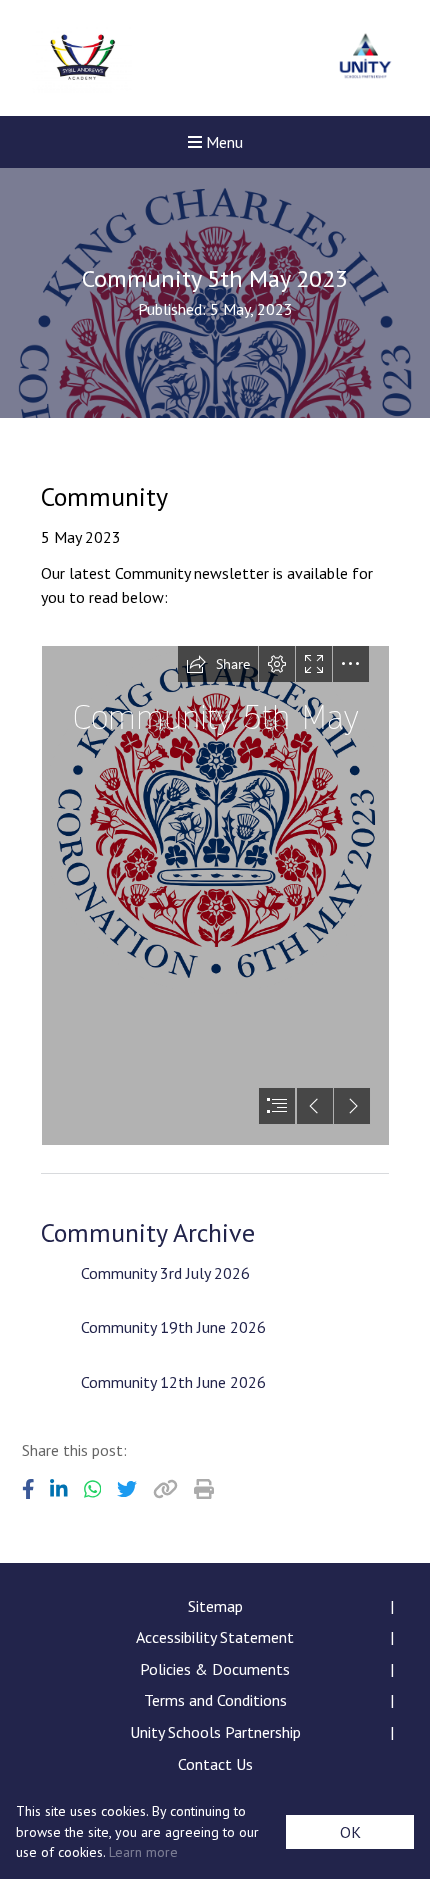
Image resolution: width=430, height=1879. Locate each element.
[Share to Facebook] (28, 1489)
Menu (222, 142)
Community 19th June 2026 (173, 1327)
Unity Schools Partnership (215, 1732)
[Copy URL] (165, 1489)
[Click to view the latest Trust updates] (365, 58)
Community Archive (148, 1232)
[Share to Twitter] (127, 1489)
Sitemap (215, 1606)
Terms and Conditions (215, 1700)
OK (350, 1832)
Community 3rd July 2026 (165, 1273)
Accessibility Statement (215, 1637)
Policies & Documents (215, 1669)
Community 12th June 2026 (173, 1382)
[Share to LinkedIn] (59, 1489)
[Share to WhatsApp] (93, 1489)
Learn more (143, 1852)
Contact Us (215, 1764)
